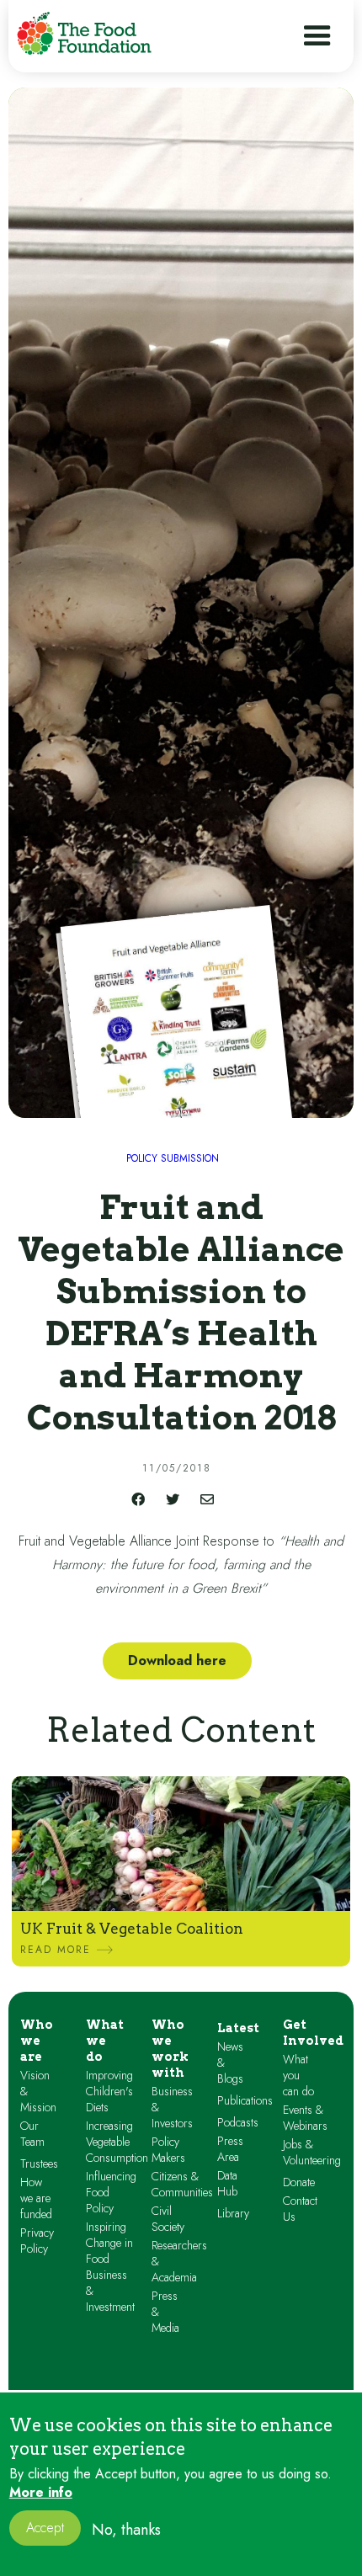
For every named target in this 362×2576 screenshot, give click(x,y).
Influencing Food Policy (111, 2193)
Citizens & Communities (182, 2185)
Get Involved (313, 2033)
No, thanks (126, 2530)
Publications (245, 2101)
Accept (45, 2528)
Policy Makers (168, 2150)
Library (233, 2214)
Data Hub (227, 2184)
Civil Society (168, 2219)
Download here (177, 1661)
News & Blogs (230, 2063)
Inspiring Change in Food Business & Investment (110, 2267)
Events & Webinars (305, 2118)
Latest (238, 2028)
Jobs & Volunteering (312, 2153)
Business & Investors (172, 2108)
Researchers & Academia (179, 2262)
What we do (105, 2041)
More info (41, 2493)
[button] (317, 36)
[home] (84, 33)
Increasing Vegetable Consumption (117, 2142)
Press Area (230, 2149)
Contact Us (300, 2209)
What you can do (298, 2076)
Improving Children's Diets (109, 2092)
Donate (299, 2182)
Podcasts (238, 2123)
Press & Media (165, 2312)
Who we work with (170, 2049)
